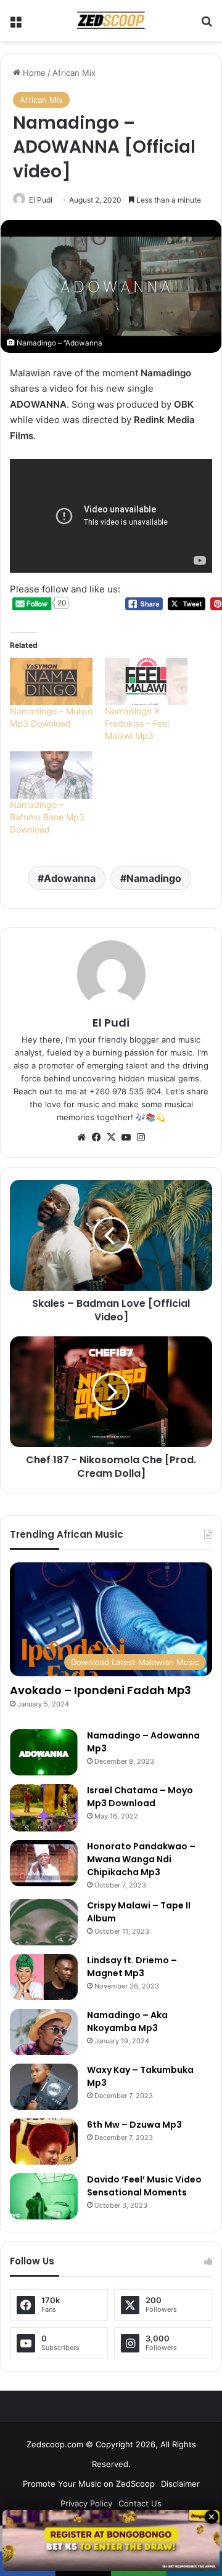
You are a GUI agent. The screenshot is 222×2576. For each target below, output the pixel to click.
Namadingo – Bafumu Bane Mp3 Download (47, 817)
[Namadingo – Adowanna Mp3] (44, 1752)
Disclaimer (180, 2484)
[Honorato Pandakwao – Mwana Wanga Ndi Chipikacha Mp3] (44, 1863)
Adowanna (70, 878)
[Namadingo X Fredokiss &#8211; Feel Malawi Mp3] (146, 681)
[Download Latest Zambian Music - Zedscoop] (111, 21)
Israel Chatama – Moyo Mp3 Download (140, 1797)
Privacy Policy (86, 2503)
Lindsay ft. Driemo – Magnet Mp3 (132, 1967)
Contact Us (140, 2503)
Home (33, 73)
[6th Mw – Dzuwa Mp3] (44, 2142)
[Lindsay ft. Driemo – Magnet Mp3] (44, 1977)
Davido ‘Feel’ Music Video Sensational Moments (144, 2186)
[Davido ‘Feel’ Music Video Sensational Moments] (44, 2196)
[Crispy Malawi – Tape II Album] (44, 1922)
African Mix (74, 73)
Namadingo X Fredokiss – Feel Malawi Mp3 (137, 723)
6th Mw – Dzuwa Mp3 (134, 2125)
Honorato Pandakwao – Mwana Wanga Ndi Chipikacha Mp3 (141, 1859)
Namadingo (154, 878)
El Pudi (41, 200)
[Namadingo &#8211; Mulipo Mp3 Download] (51, 681)
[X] (111, 1137)
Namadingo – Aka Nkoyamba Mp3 (127, 2021)
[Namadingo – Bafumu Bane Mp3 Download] (51, 775)
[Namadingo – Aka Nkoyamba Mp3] (44, 2032)
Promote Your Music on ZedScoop (89, 2484)
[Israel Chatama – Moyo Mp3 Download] (44, 1808)
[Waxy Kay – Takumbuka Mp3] (44, 2087)
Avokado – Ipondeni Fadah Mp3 (101, 1690)
